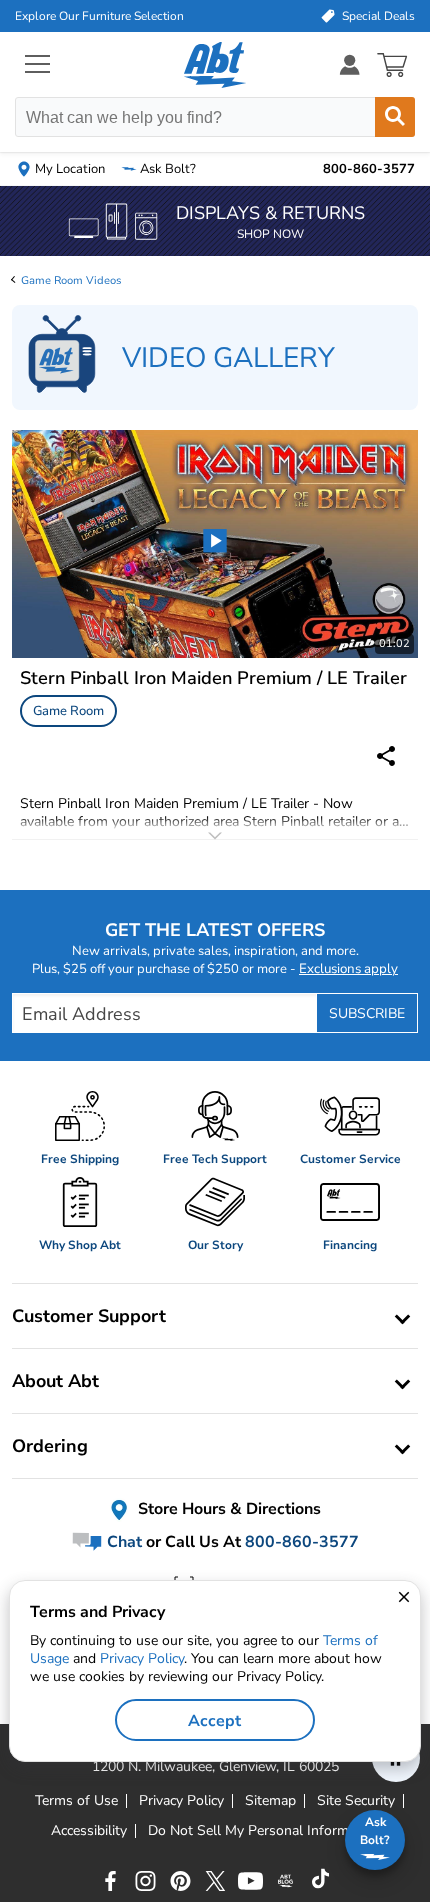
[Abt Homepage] (215, 65)
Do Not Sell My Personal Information (264, 1831)
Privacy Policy (142, 1658)
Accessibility (89, 1831)
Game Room (68, 711)
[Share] (386, 756)
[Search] (395, 117)
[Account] (350, 64)
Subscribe (367, 1013)
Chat (122, 1542)
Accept (214, 1721)
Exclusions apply (348, 969)
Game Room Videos (71, 280)
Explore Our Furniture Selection (99, 16)
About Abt (55, 1381)
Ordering (50, 1446)
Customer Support (89, 1316)
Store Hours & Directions (227, 1510)
